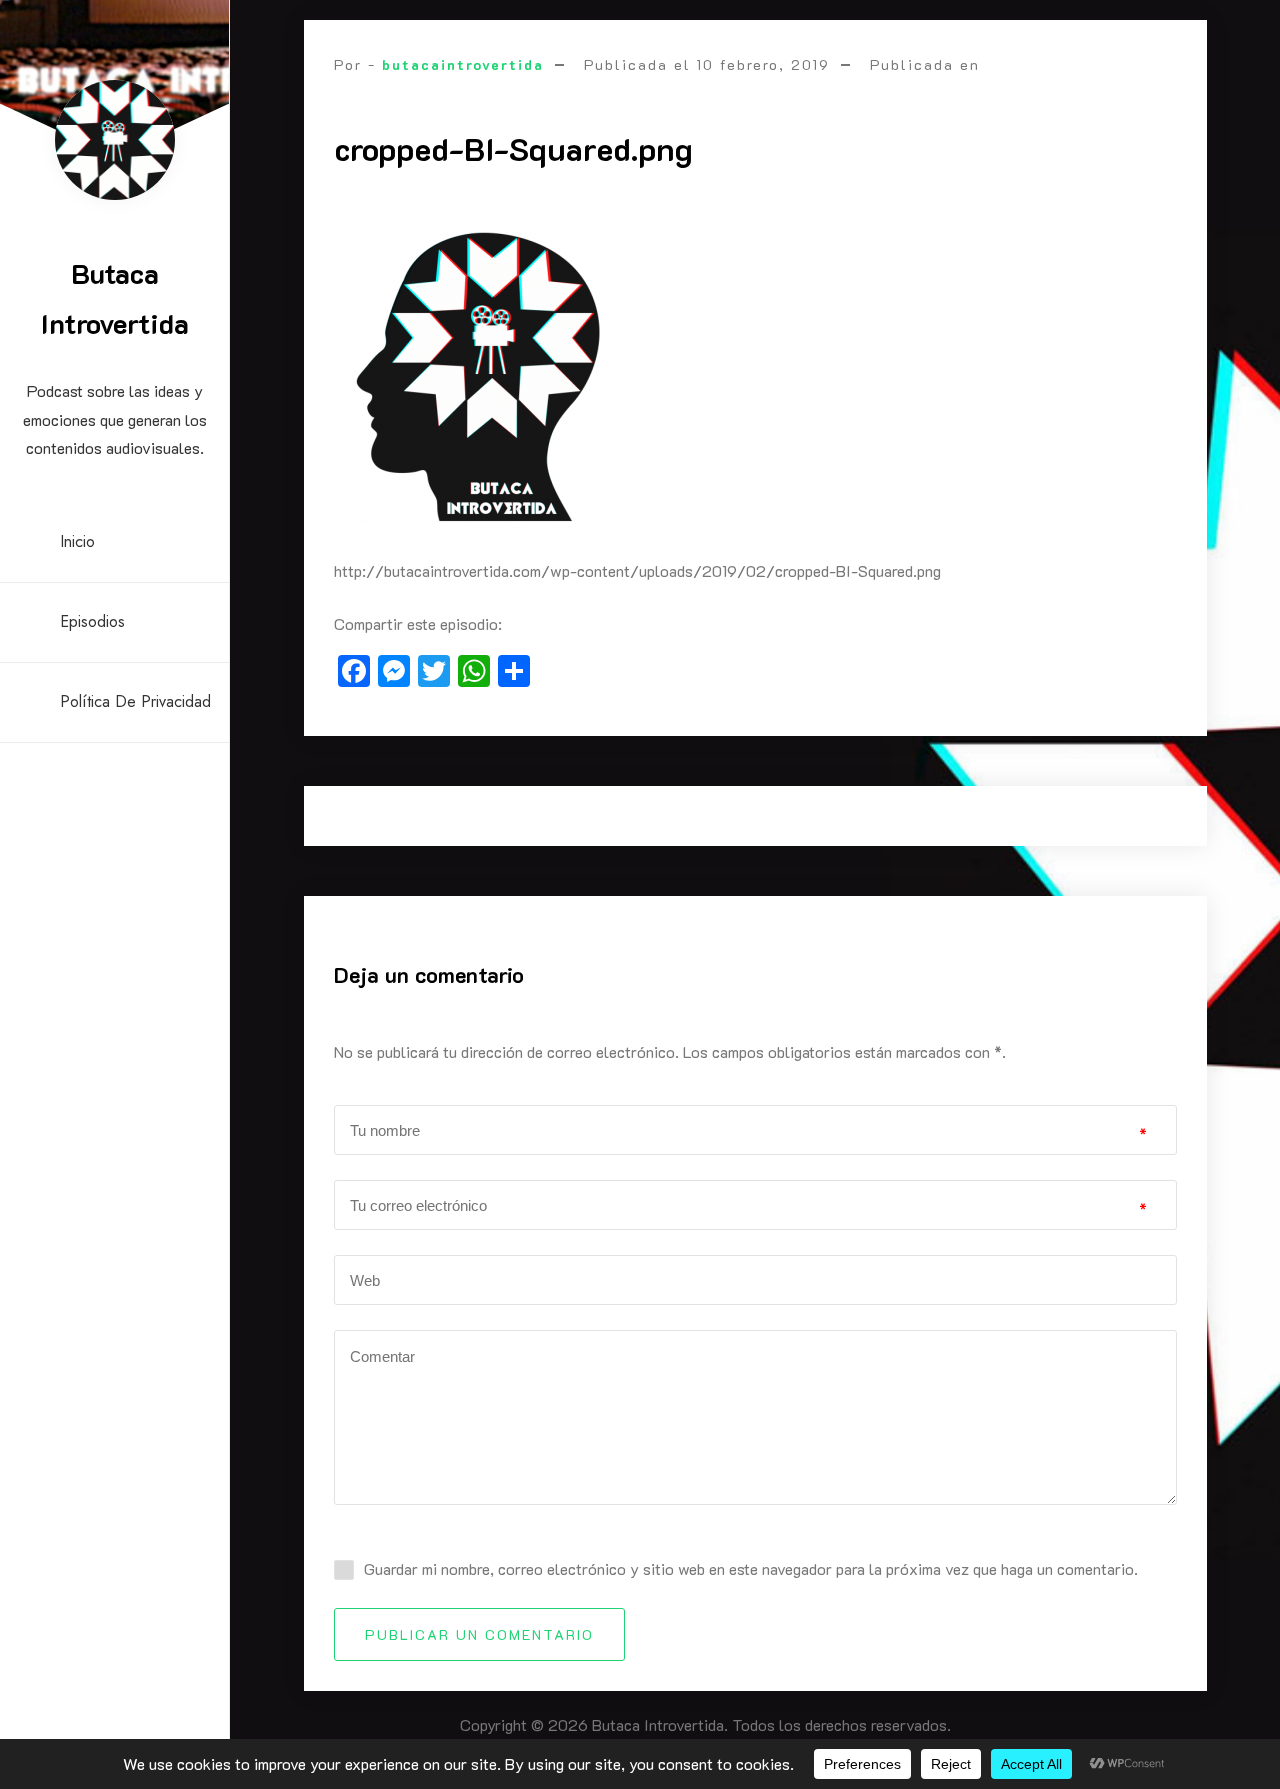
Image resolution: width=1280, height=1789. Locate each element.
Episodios (92, 621)
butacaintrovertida (463, 64)
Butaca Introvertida (115, 298)
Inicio (77, 541)
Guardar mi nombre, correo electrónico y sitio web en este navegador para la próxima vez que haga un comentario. (751, 1568)
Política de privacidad (135, 701)
